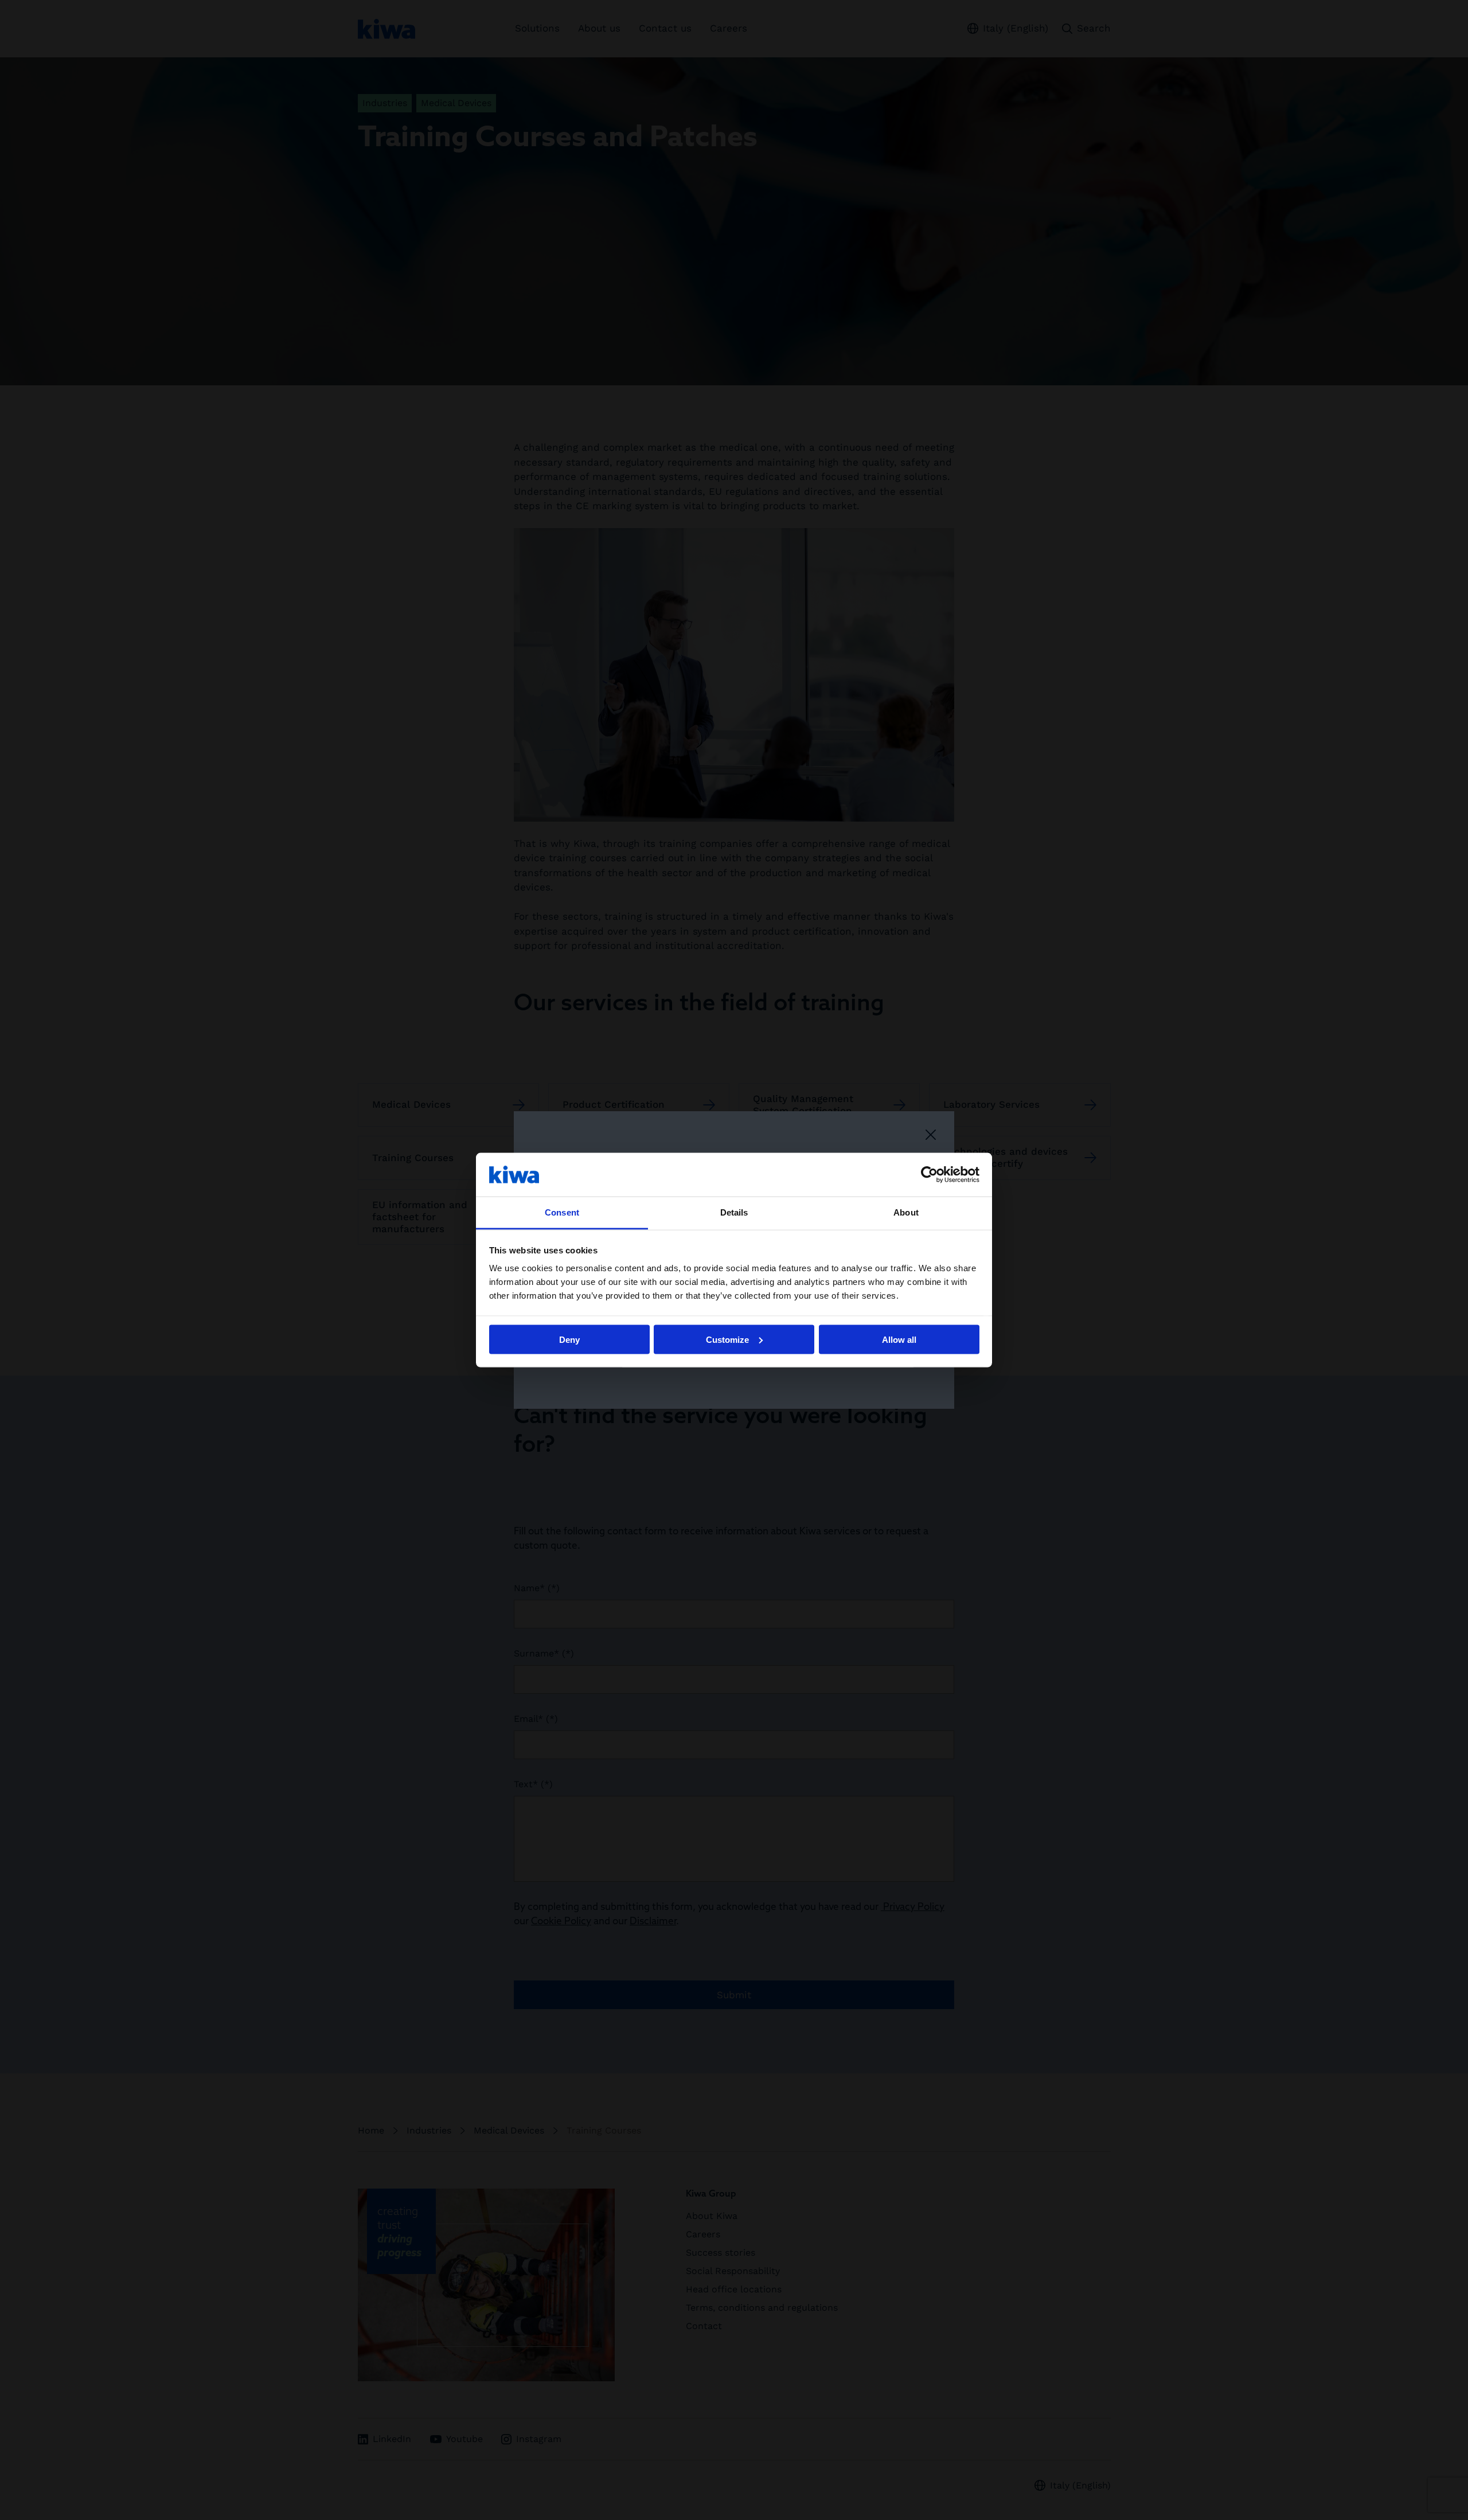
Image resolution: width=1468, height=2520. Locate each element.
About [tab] (906, 1212)
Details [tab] (734, 1212)
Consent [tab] (562, 1212)
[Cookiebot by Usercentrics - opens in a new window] (929, 1174)
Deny (569, 1339)
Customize (727, 1339)
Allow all (899, 1339)
